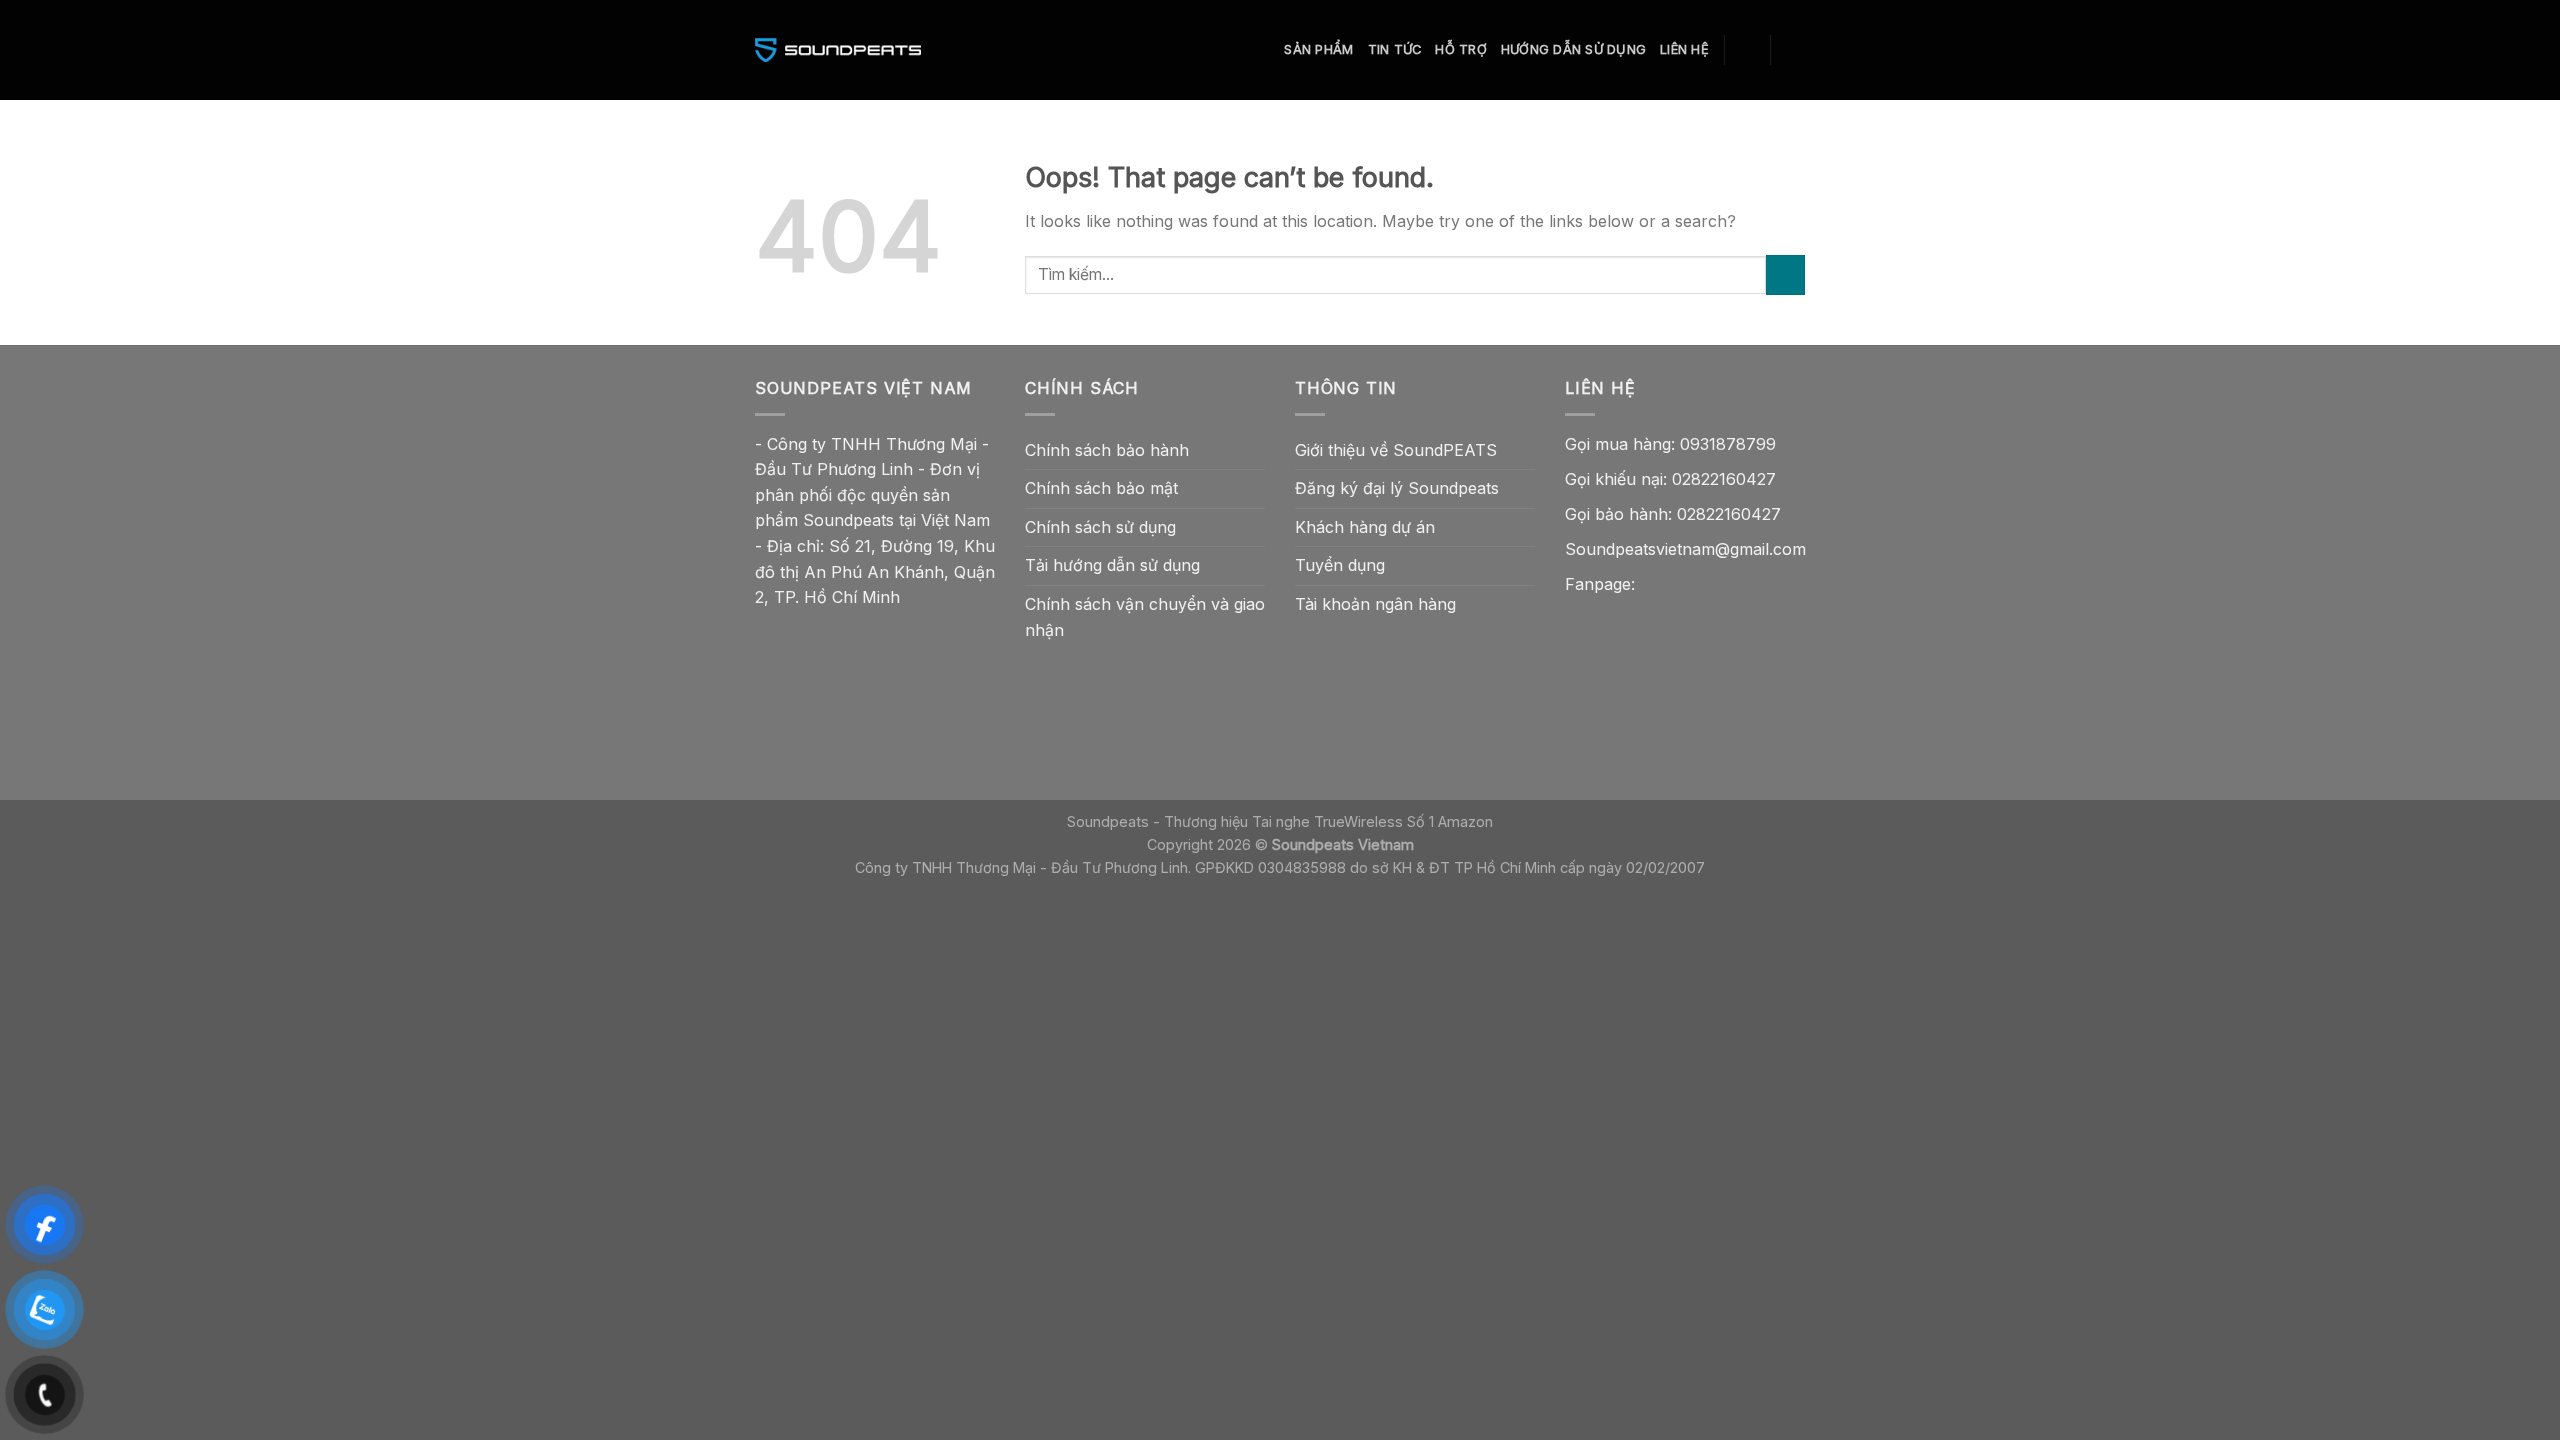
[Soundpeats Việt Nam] (838, 50)
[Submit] (1785, 274)
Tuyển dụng (1340, 565)
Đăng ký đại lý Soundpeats (1397, 488)
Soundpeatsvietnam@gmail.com (1685, 549)
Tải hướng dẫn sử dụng (1112, 565)
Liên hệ (1684, 49)
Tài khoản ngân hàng (1375, 604)
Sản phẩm (1318, 49)
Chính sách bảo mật (1101, 488)
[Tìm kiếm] (1747, 49)
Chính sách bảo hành (1107, 450)
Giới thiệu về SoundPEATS (1396, 450)
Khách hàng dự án (1365, 527)
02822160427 (1724, 479)
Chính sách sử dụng (1100, 527)
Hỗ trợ (1461, 49)
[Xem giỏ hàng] (1795, 50)
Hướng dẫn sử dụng (1573, 49)
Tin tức (1395, 49)
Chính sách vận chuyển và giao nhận (1145, 617)
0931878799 (1728, 444)
